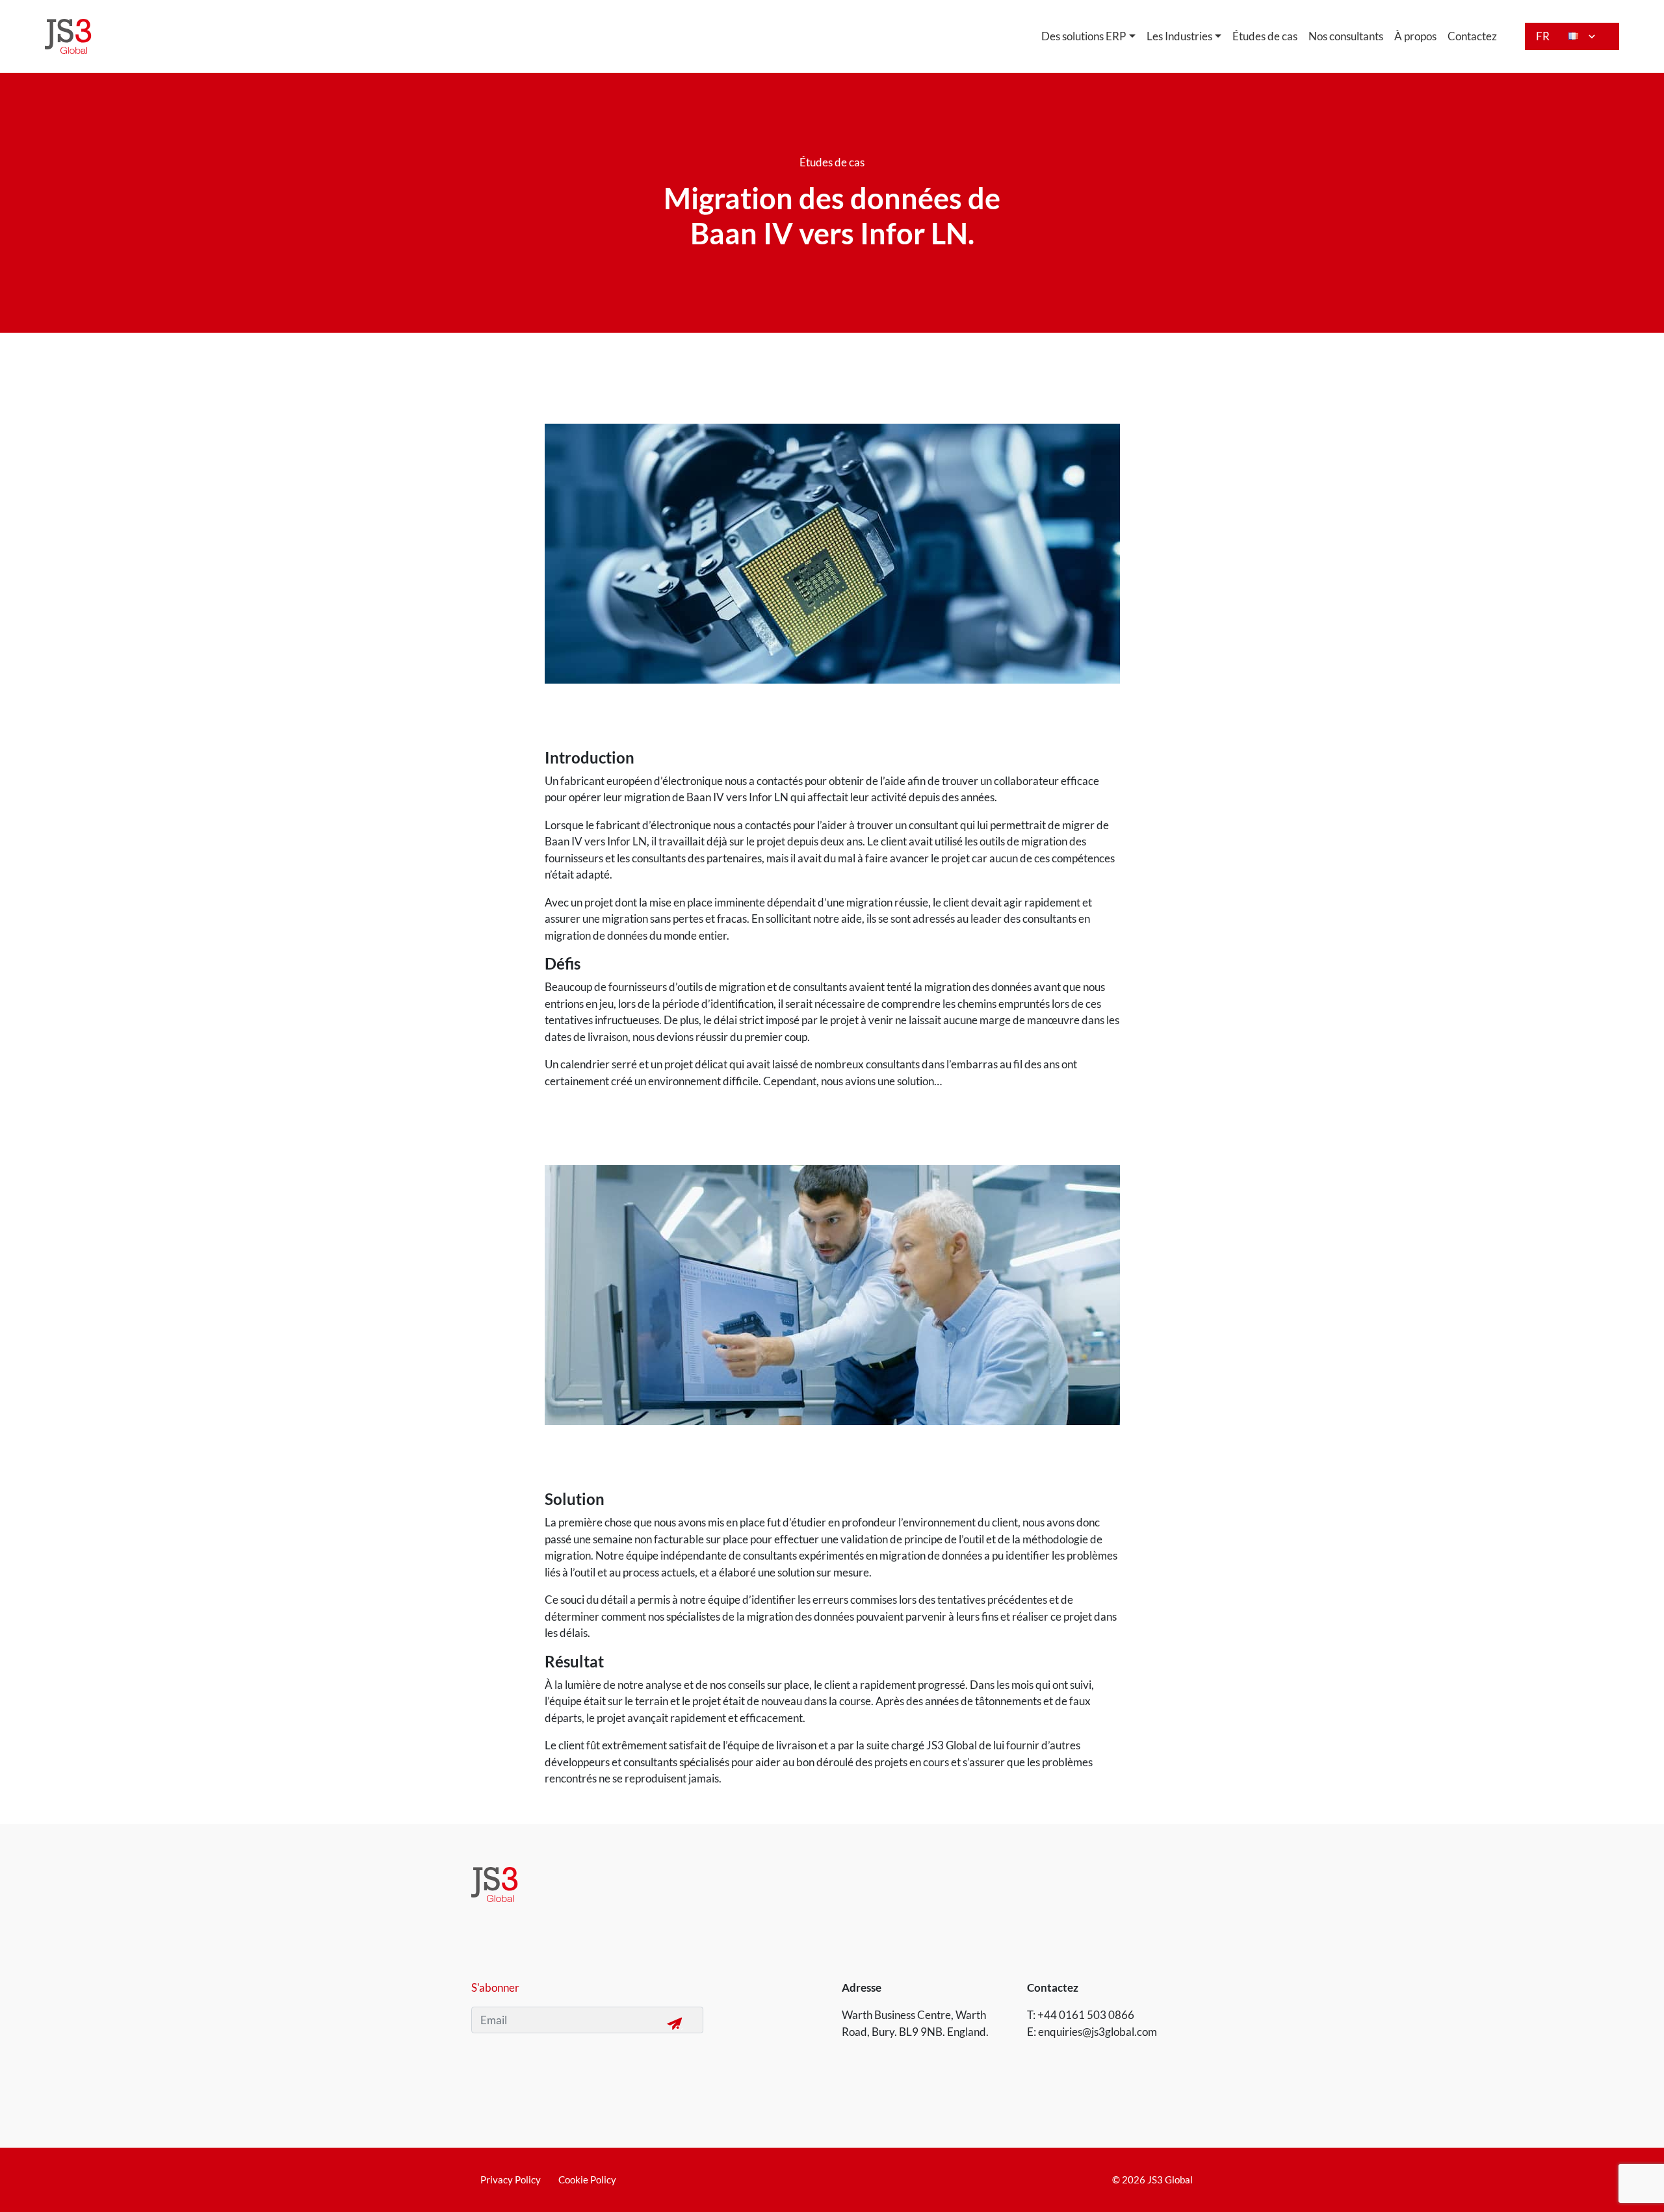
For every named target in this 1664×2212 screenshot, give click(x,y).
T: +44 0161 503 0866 (1081, 2015)
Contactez (1472, 36)
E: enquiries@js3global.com (1092, 2032)
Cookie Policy (587, 2180)
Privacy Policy (511, 2180)
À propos (1415, 36)
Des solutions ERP (1084, 36)
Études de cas (1265, 36)
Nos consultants (1346, 36)
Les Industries (1179, 36)
